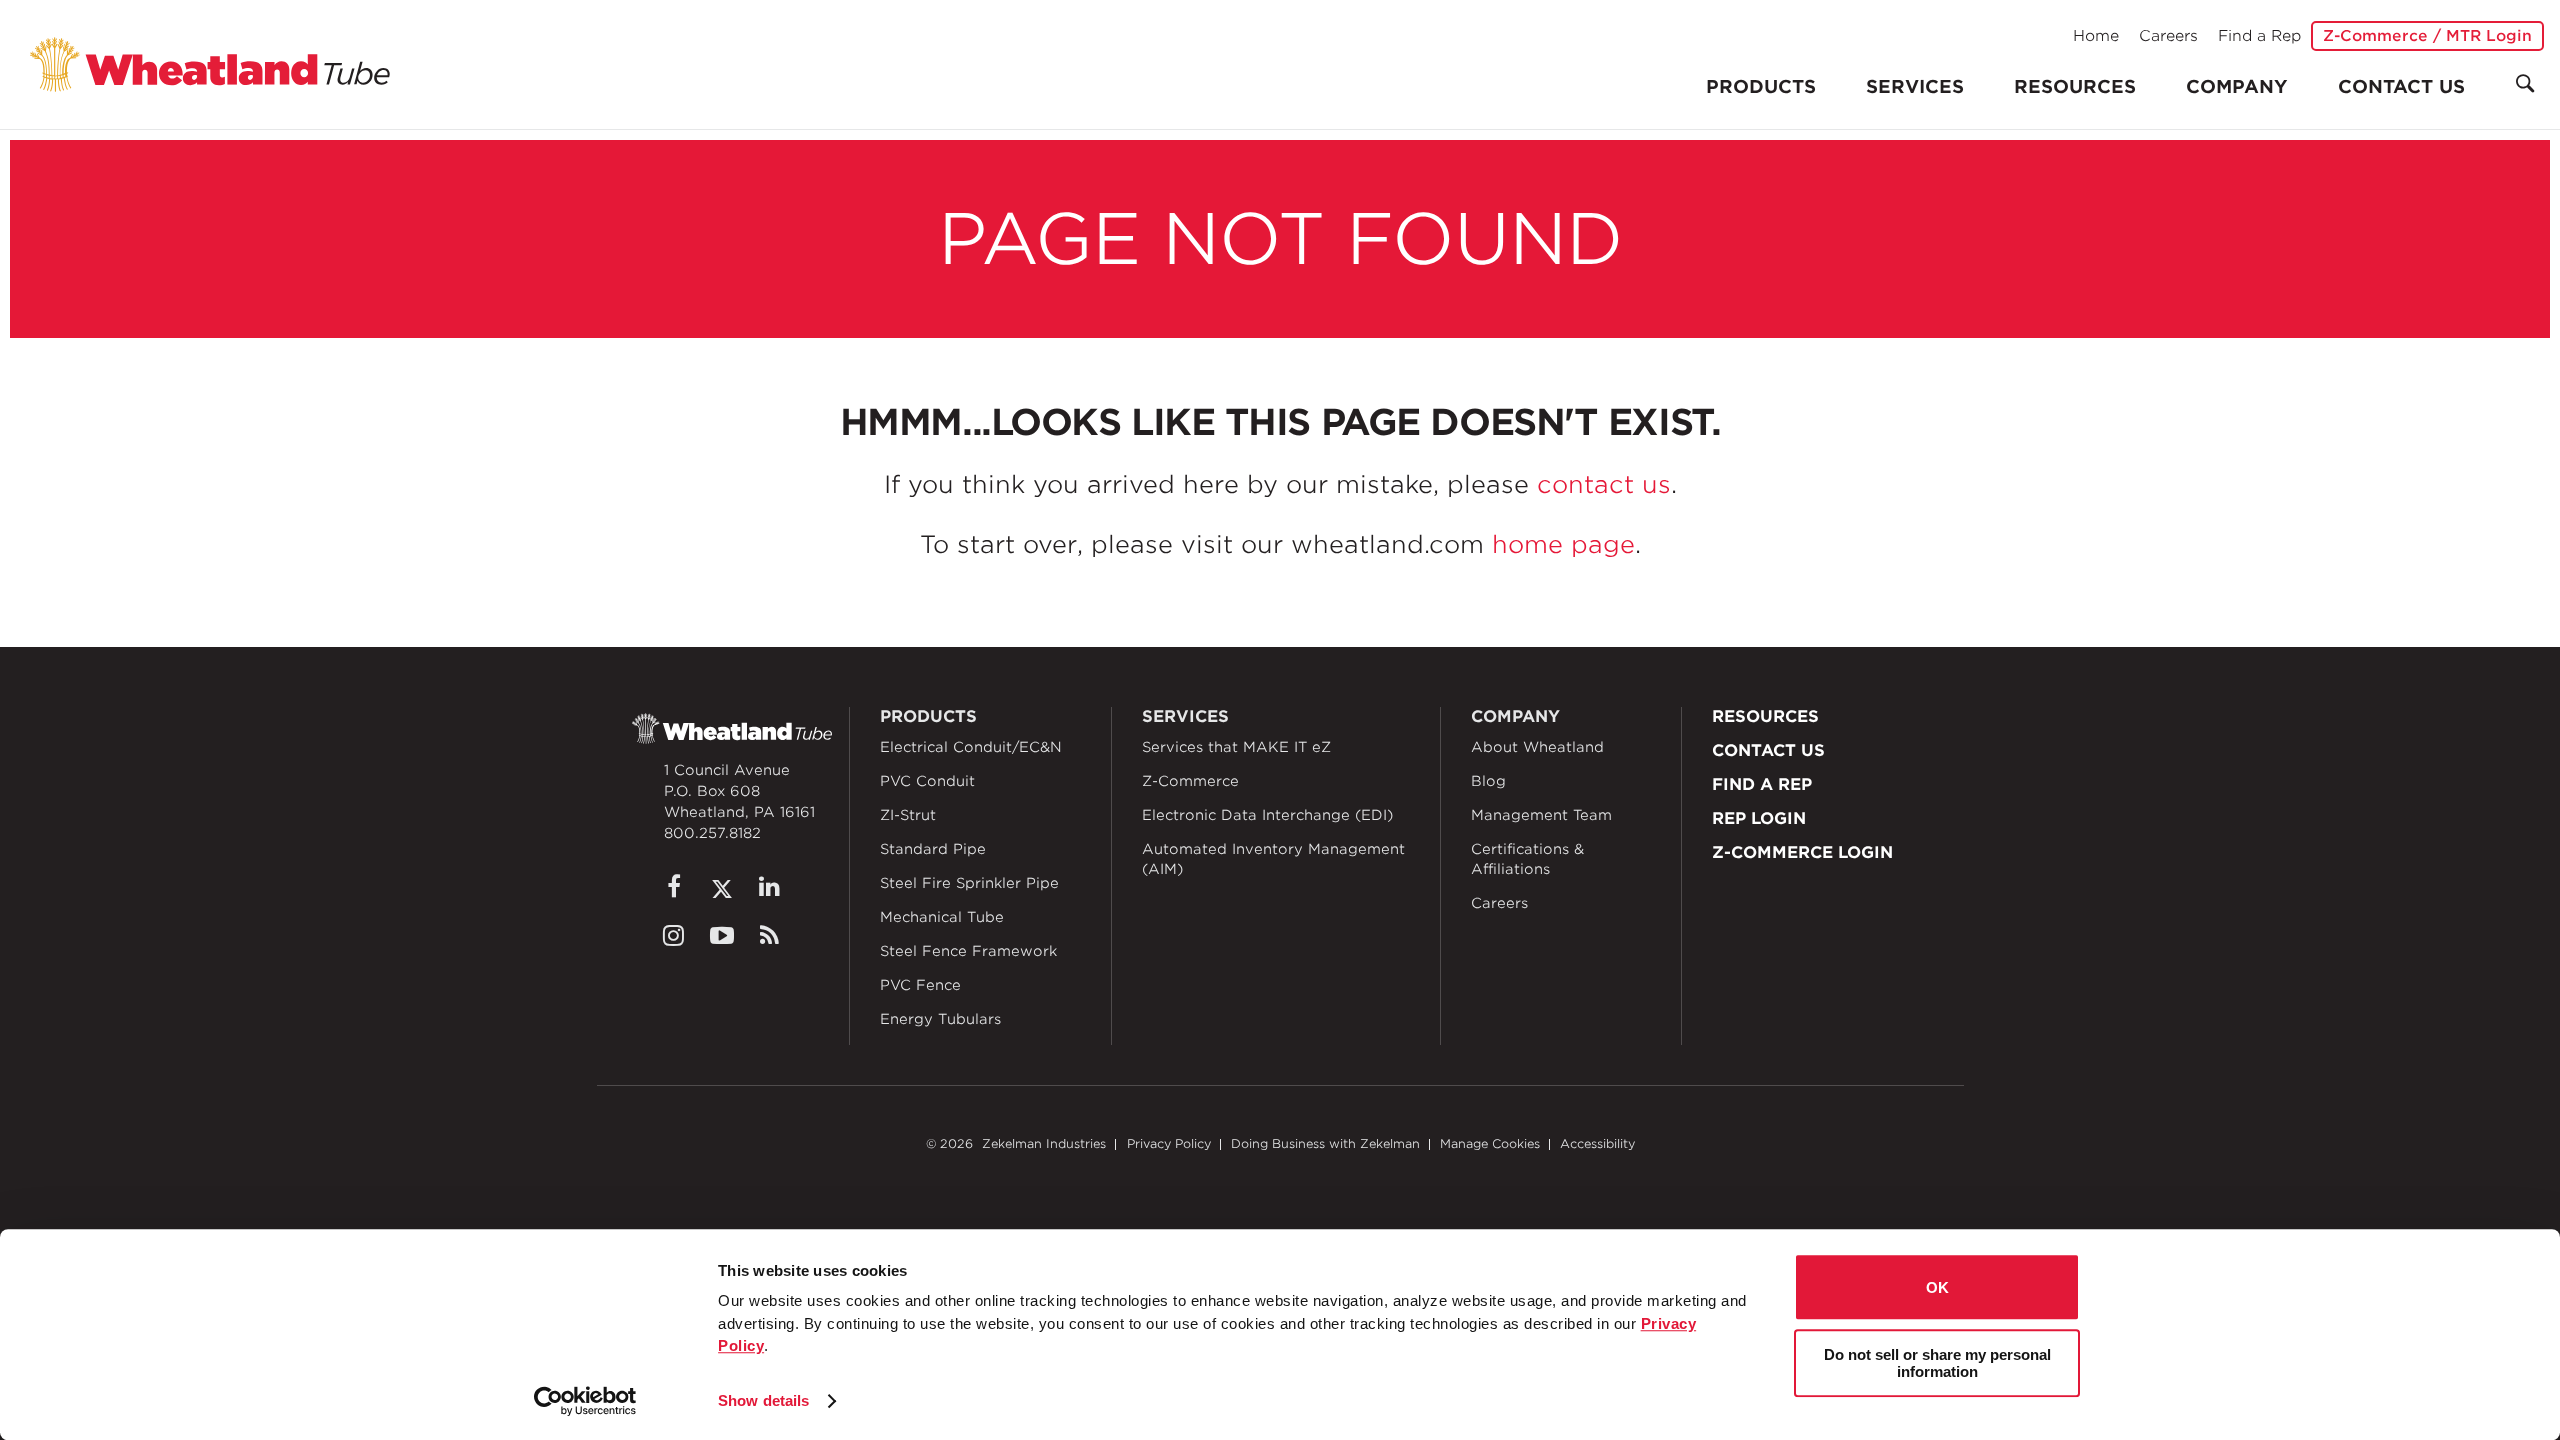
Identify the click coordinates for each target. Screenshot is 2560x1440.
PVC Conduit (927, 781)
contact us (1604, 484)
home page (1563, 544)
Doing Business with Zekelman (1325, 1143)
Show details (763, 1400)
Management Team (1541, 815)
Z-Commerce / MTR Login (2427, 36)
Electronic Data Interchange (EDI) (1267, 815)
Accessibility (1597, 1143)
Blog (1488, 781)
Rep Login (1759, 818)
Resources (2075, 86)
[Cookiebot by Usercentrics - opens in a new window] (585, 1401)
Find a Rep (2259, 36)
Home (2096, 36)
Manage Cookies (1490, 1143)
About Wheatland (1537, 747)
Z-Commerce (1190, 781)
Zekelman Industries (1044, 1143)
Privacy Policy (1169, 1143)
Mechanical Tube (942, 917)
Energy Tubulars (940, 1019)
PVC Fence (920, 985)
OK (1937, 1287)
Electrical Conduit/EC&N (971, 747)
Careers (2168, 36)
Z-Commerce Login (1802, 852)
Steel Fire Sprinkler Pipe (969, 883)
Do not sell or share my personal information (1937, 1363)
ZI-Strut (908, 815)
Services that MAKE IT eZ (1236, 747)
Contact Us (2401, 86)
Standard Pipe (933, 849)
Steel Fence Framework (968, 951)
